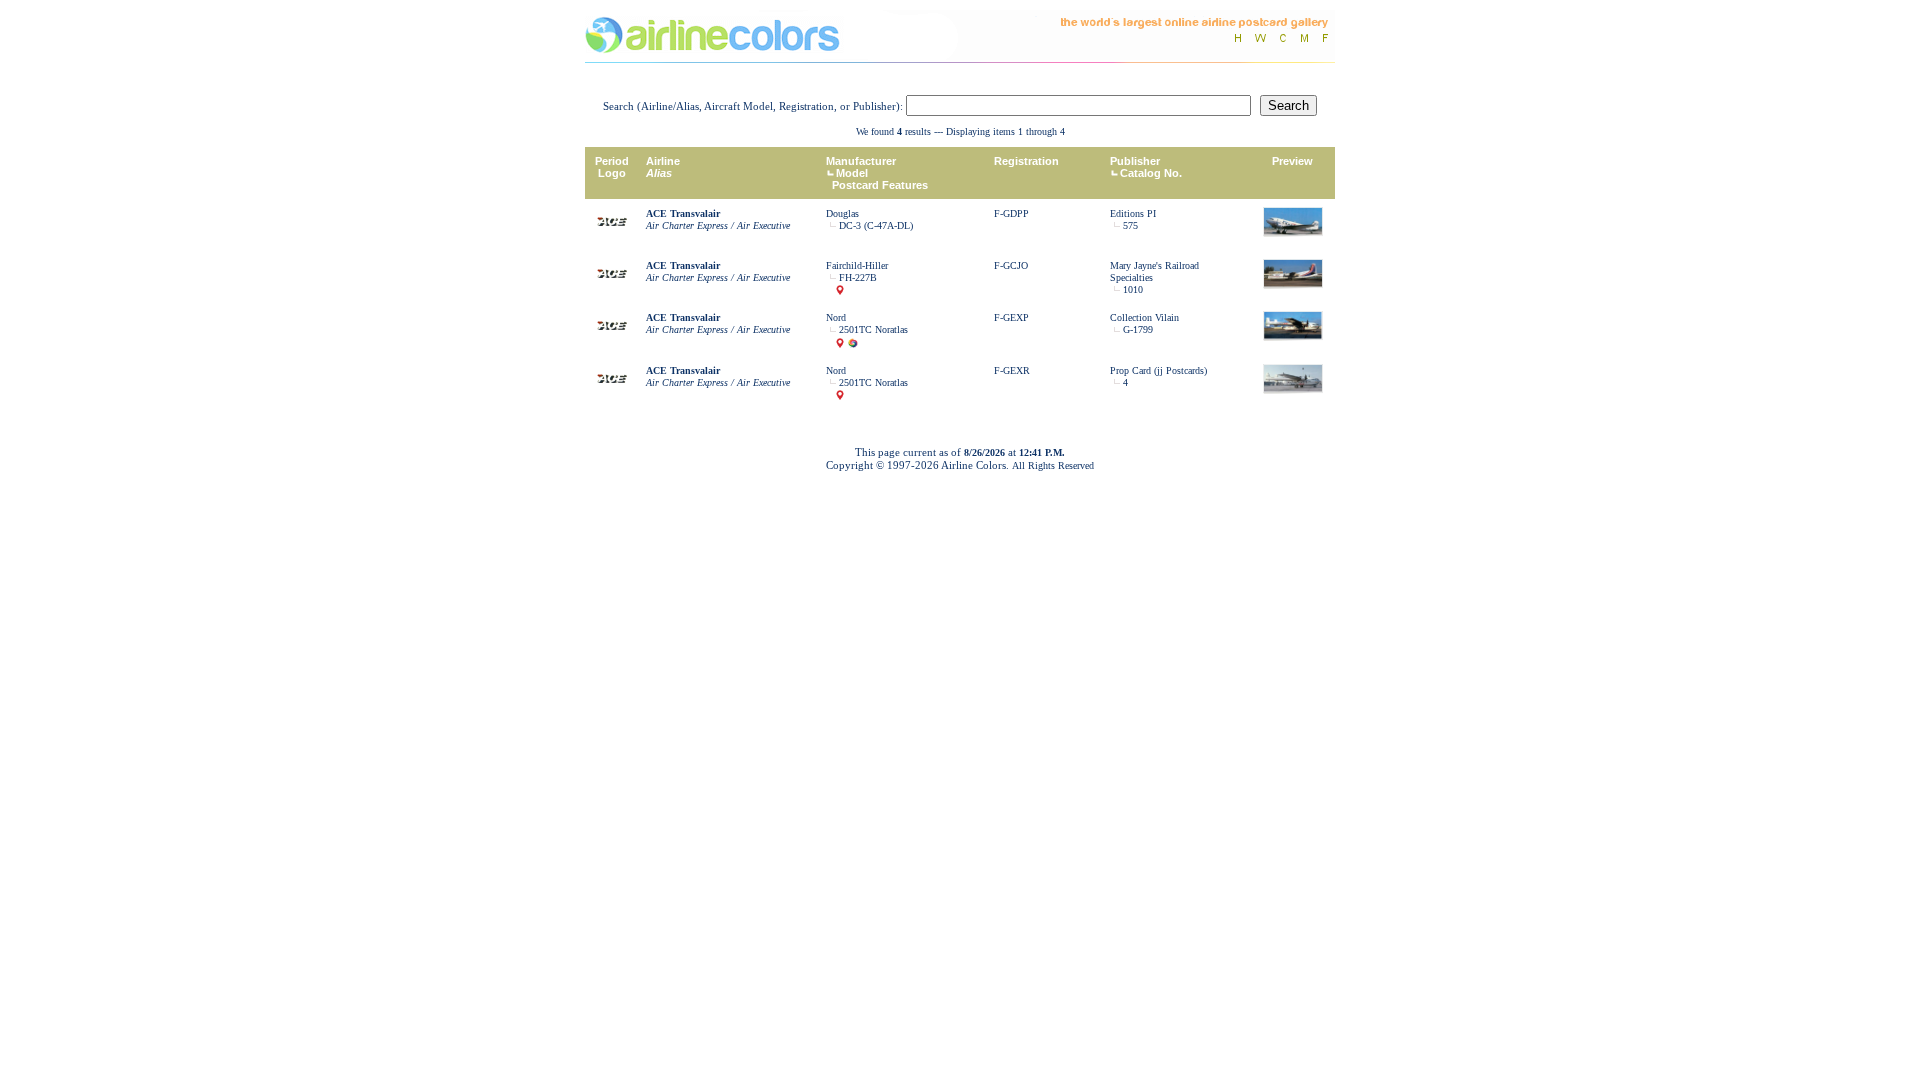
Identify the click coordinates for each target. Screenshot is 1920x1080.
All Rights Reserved (1053, 465)
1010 (1133, 289)
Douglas (842, 213)
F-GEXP (1011, 317)
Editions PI (1133, 213)
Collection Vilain (1144, 317)
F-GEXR (1012, 370)
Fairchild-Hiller (857, 265)
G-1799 (1138, 329)
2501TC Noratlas (873, 329)
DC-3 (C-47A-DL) (876, 225)
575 (1130, 225)
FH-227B (858, 277)
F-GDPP (1011, 213)
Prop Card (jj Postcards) (1158, 370)
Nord (836, 317)
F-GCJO (1011, 265)
